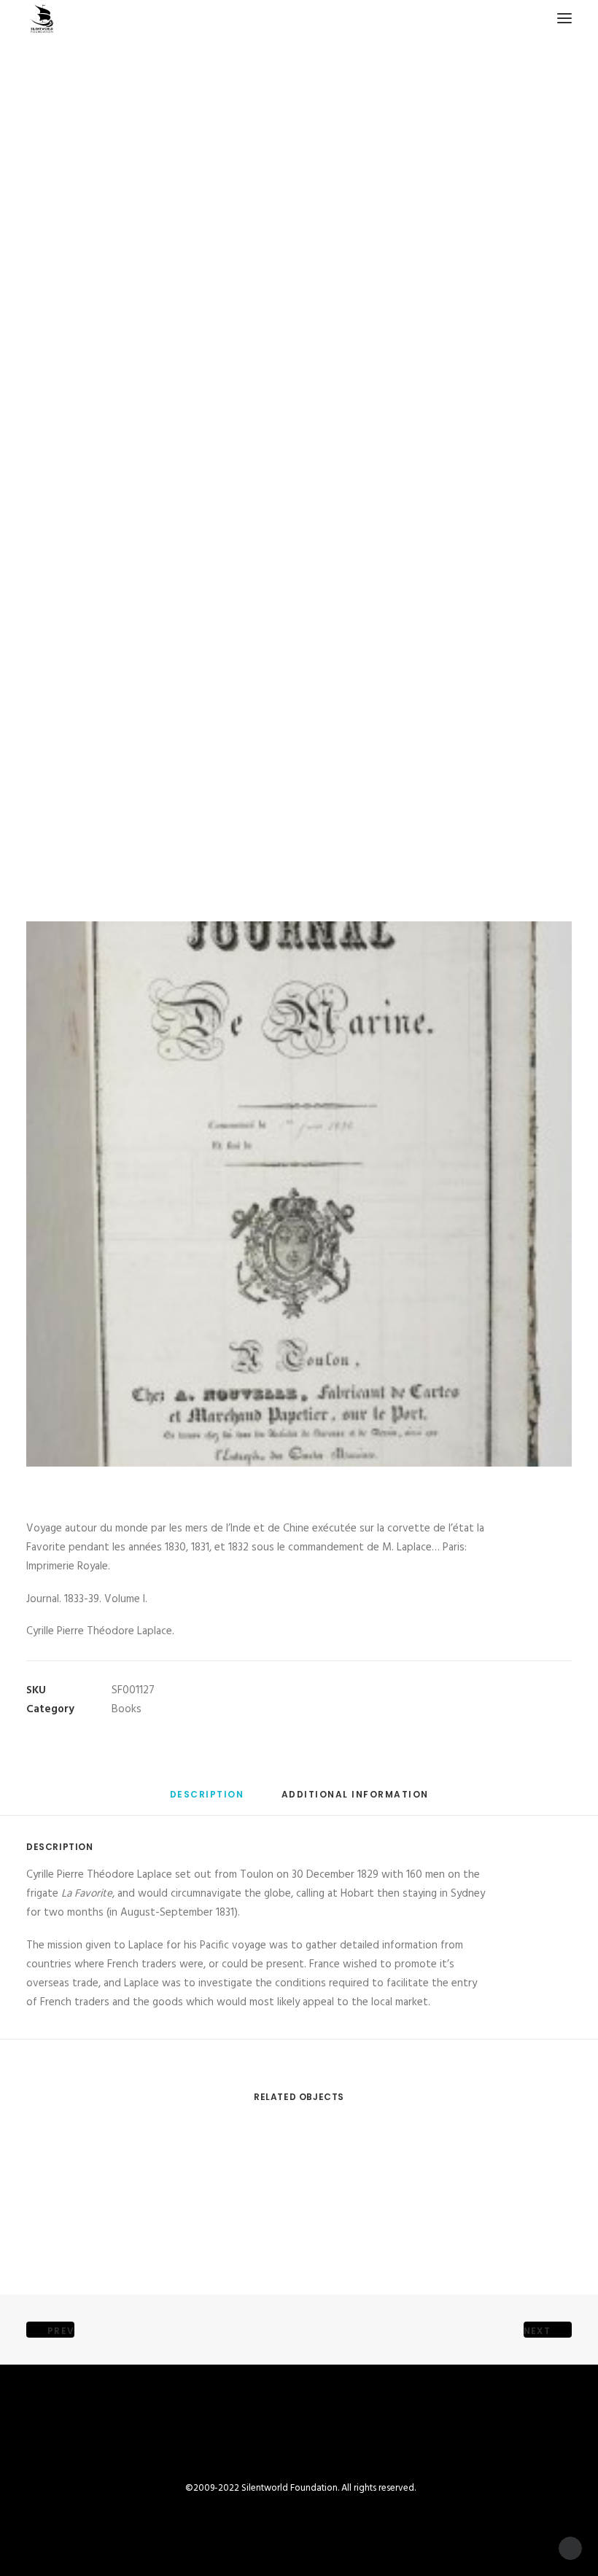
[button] (564, 18)
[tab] (355, 1800)
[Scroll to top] (570, 2548)
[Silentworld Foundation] (42, 18)
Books (127, 1709)
